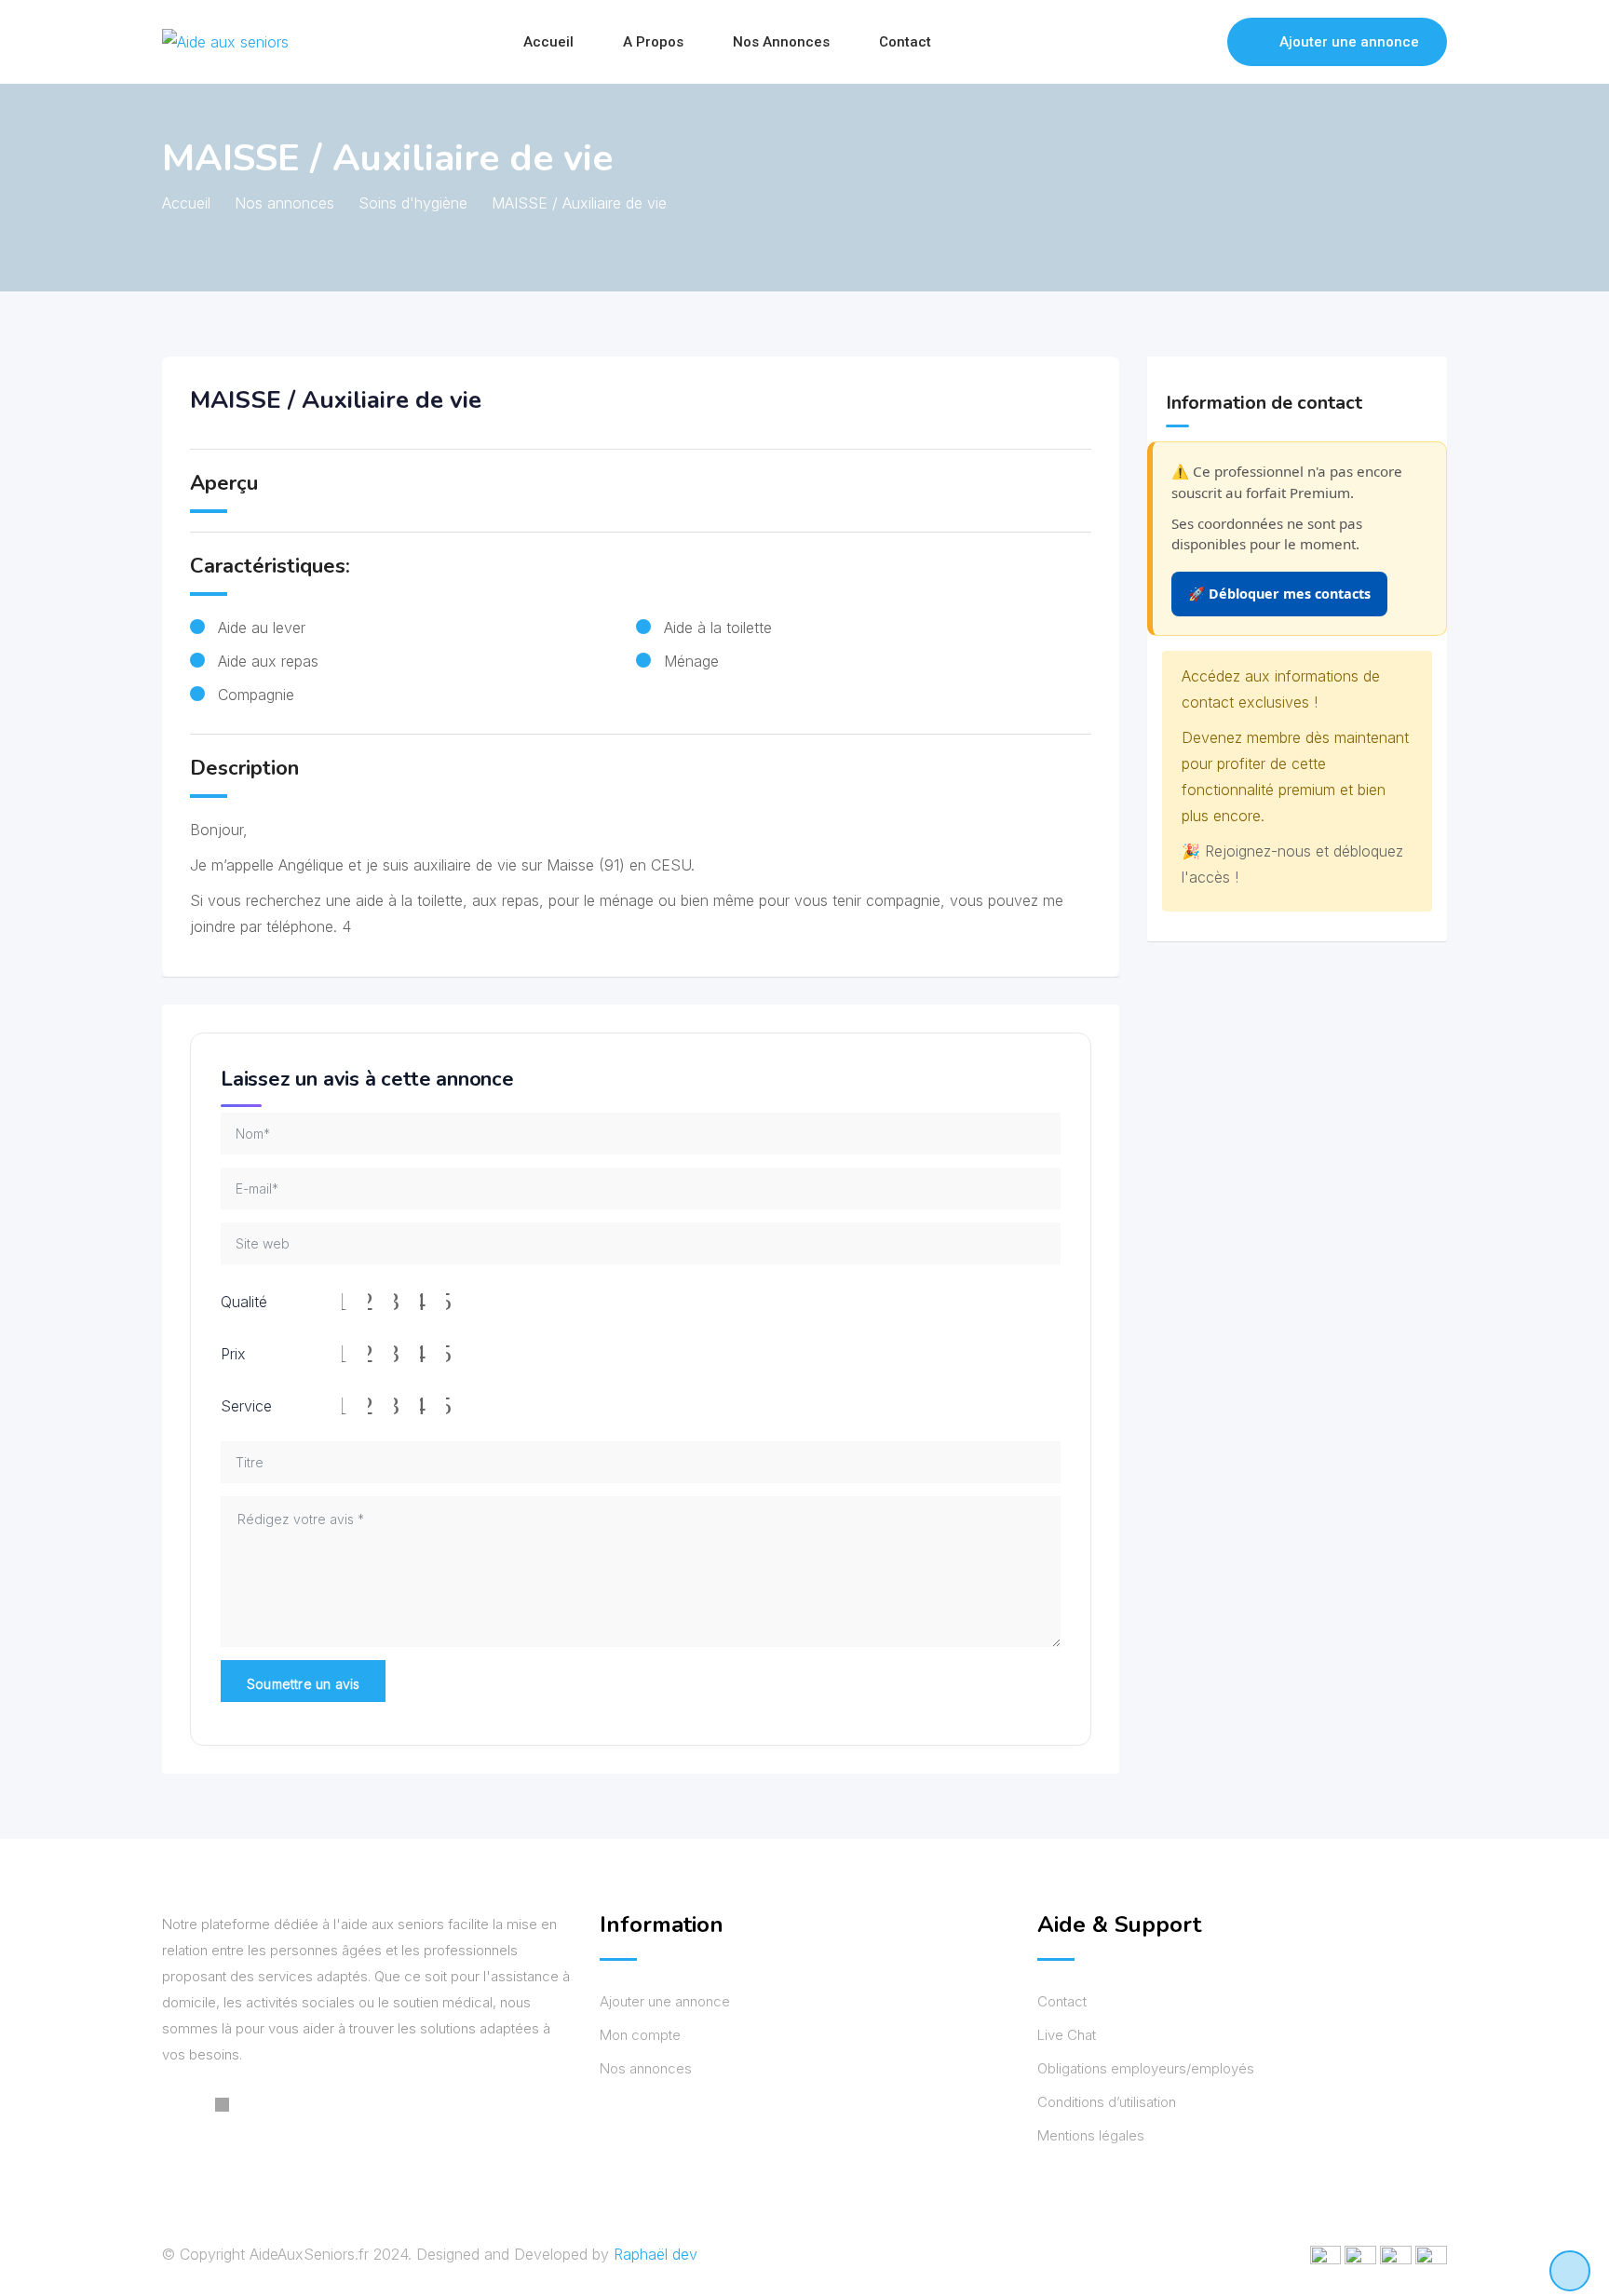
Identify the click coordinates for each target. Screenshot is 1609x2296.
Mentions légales (1091, 2135)
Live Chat (1067, 2035)
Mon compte (640, 2035)
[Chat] (1173, 42)
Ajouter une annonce (1349, 42)
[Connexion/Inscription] (1204, 42)
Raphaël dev (656, 2254)
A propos (653, 42)
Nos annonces (781, 42)
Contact (905, 42)
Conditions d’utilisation (1107, 2102)
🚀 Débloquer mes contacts (1279, 594)
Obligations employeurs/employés (1146, 2068)
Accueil (548, 42)
